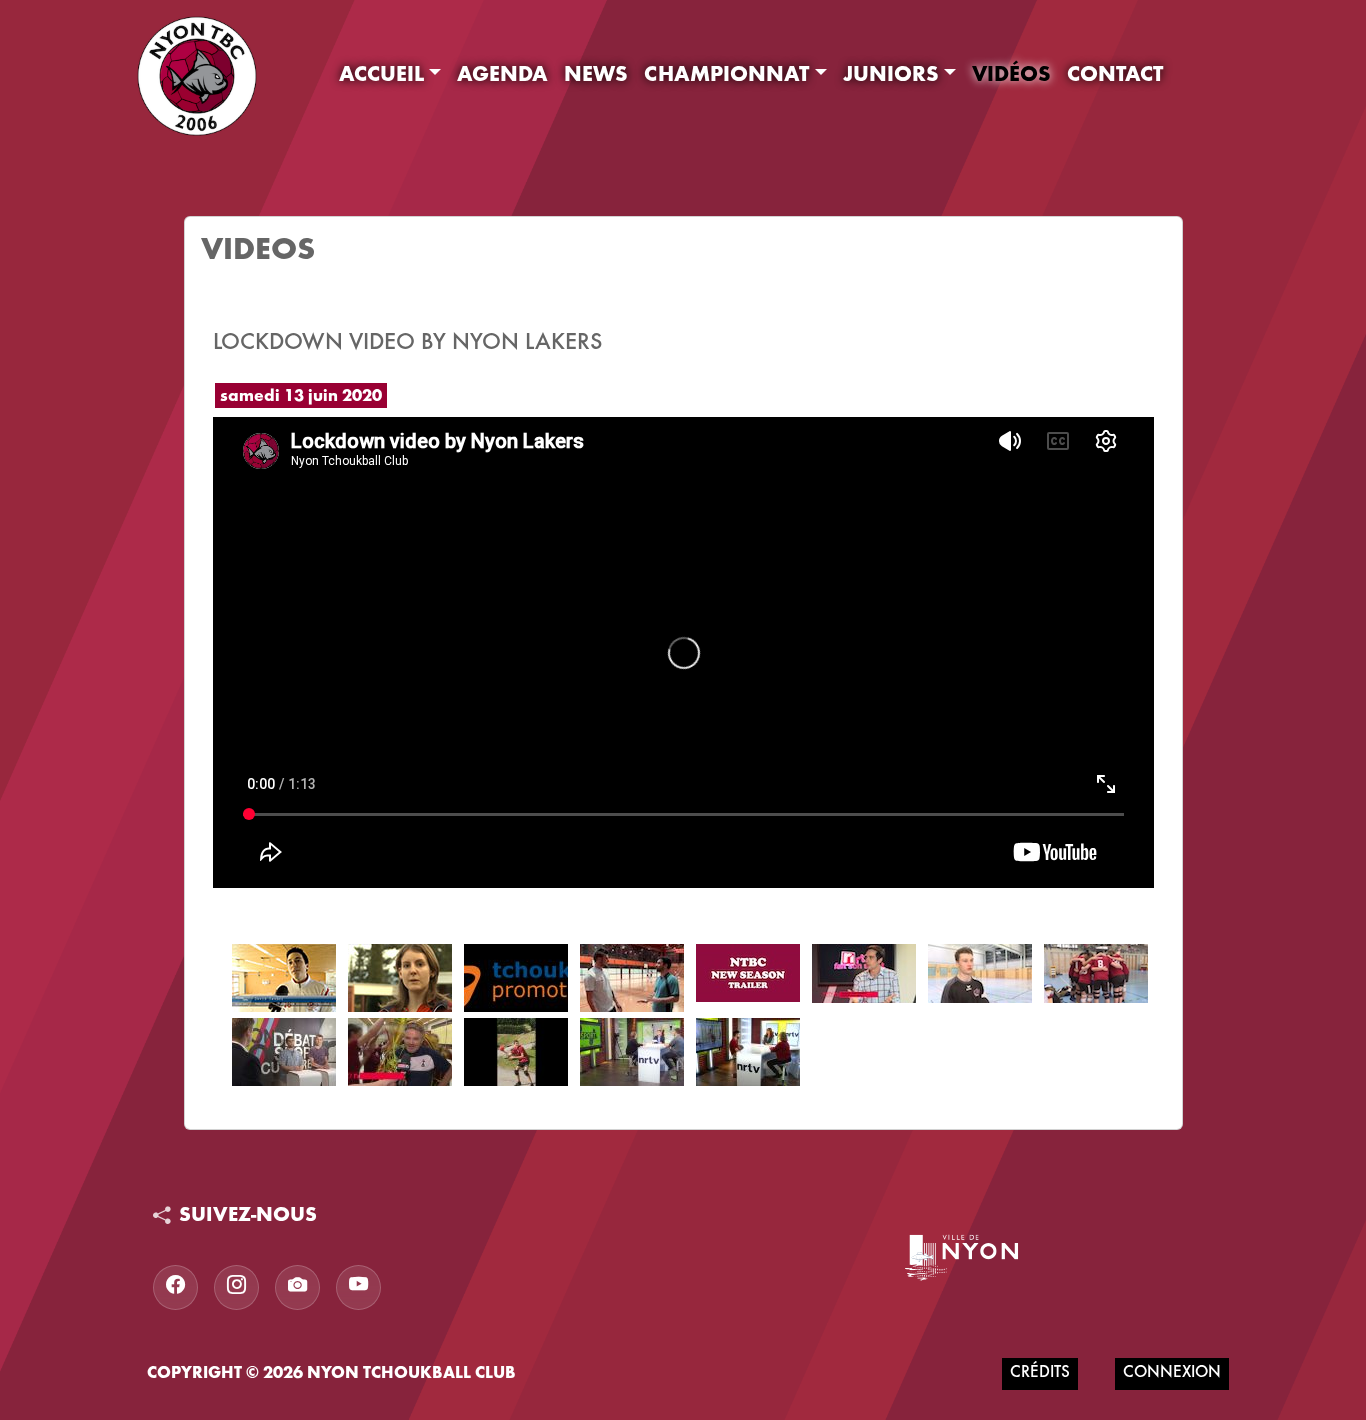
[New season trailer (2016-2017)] (748, 973)
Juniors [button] (891, 76)
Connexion (1172, 1373)
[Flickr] (297, 1287)
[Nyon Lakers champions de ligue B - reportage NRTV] (400, 1052)
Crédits (1040, 1373)
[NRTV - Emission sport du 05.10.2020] (632, 1052)
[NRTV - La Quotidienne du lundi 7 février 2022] (748, 1052)
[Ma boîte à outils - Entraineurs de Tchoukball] (400, 978)
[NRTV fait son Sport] (864, 973)
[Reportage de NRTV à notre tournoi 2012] (284, 978)
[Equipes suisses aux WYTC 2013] (516, 978)
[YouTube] (358, 1287)
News (596, 76)
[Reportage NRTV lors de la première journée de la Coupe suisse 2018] (1096, 973)
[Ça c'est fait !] (632, 978)
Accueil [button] (381, 76)
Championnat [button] (726, 76)
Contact (1115, 76)
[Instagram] (236, 1287)
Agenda (502, 76)
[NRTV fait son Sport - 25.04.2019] (284, 1052)
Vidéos (1011, 76)
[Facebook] (175, 1287)
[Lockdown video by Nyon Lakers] (516, 1052)
